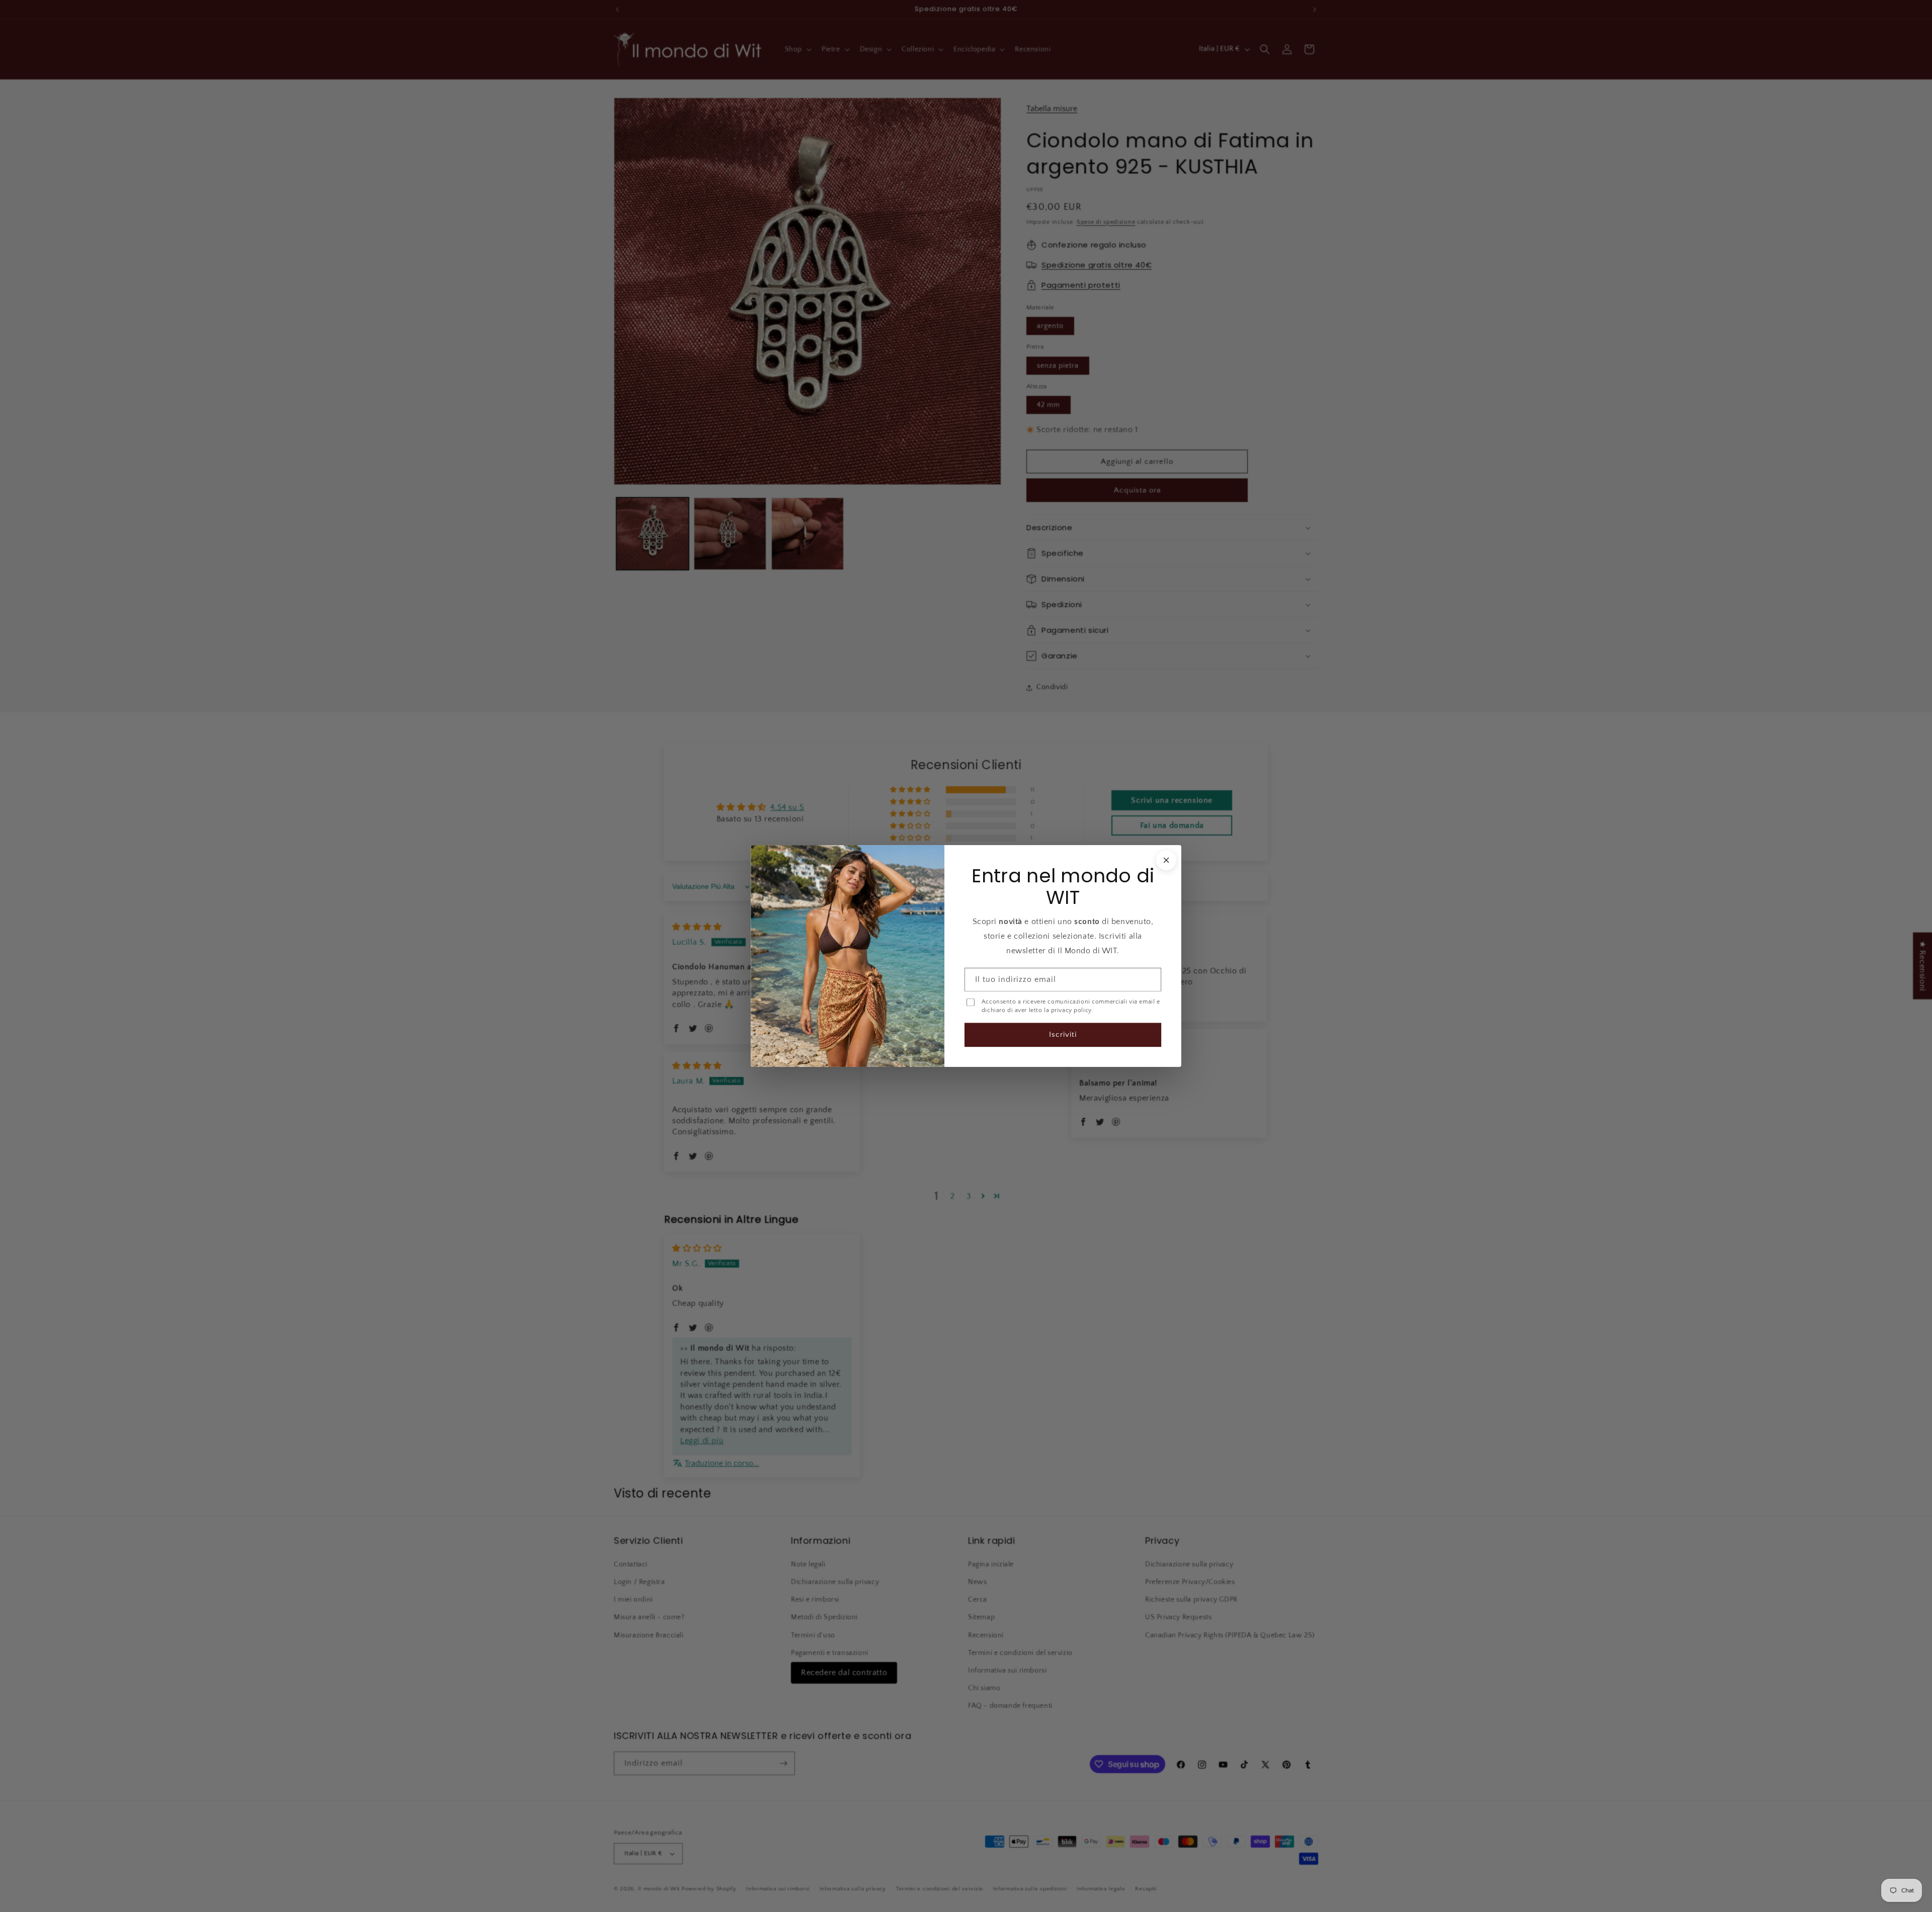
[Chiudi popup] (1166, 860)
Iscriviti (1063, 1034)
